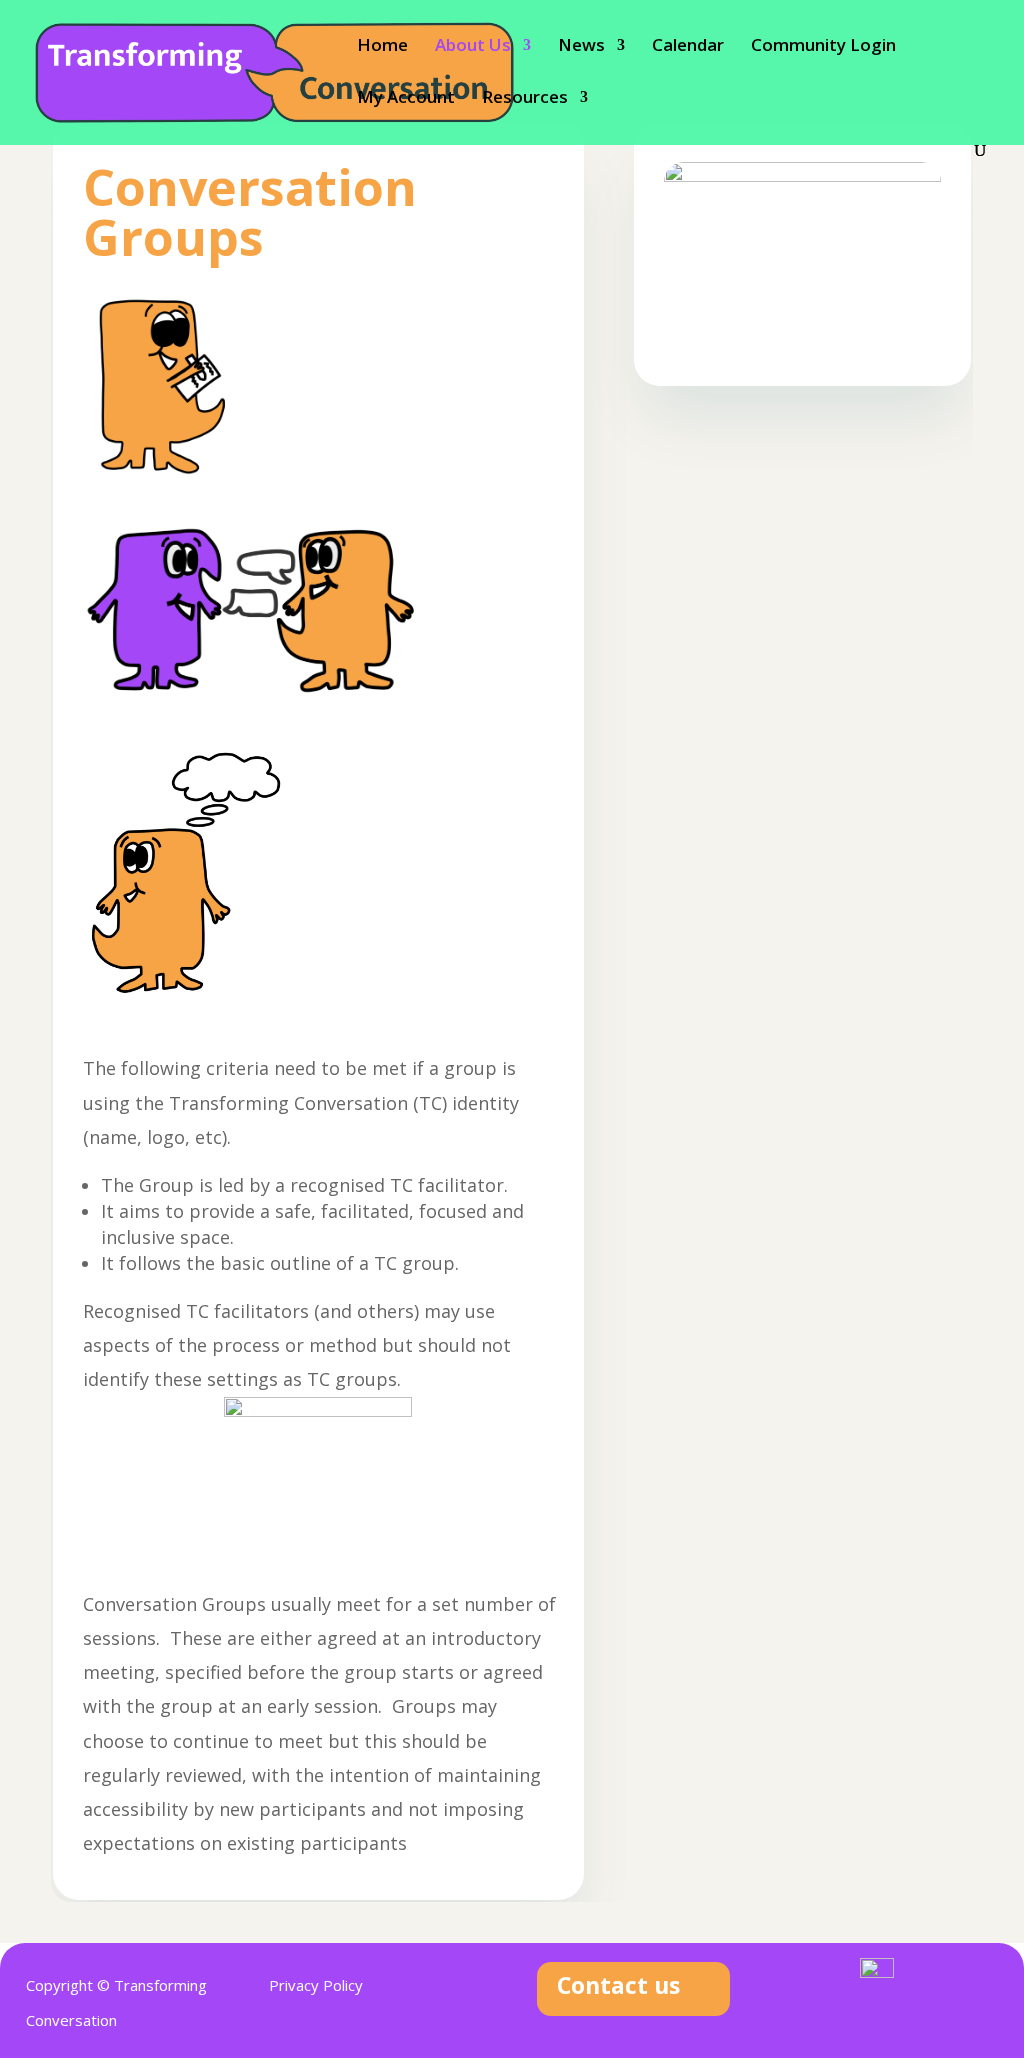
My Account (406, 99)
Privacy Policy (316, 1985)
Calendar (688, 47)
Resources (525, 99)
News (581, 47)
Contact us (618, 1985)
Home (382, 47)
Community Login (823, 47)
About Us (473, 47)
